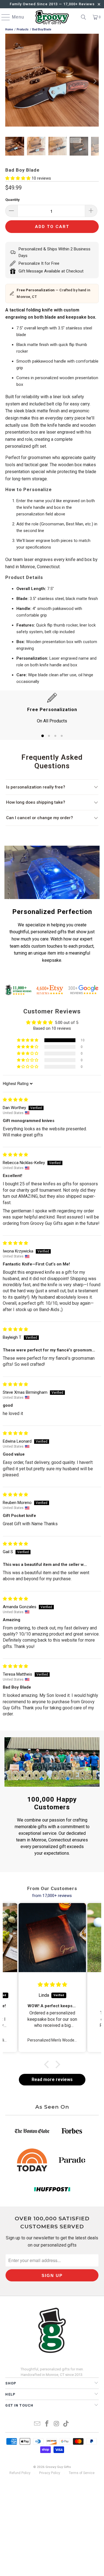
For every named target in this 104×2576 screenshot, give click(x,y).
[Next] (95, 81)
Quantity (12, 200)
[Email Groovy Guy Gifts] (37, 2424)
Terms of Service (82, 2473)
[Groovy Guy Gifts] (52, 17)
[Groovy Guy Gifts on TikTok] (66, 2424)
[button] (18, 178)
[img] (15, 1100)
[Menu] (3, 17)
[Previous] (9, 81)
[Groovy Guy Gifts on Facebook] (47, 2424)
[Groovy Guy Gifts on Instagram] (57, 2424)
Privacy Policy (50, 2473)
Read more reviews (52, 2080)
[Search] (83, 17)
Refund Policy (20, 2473)
